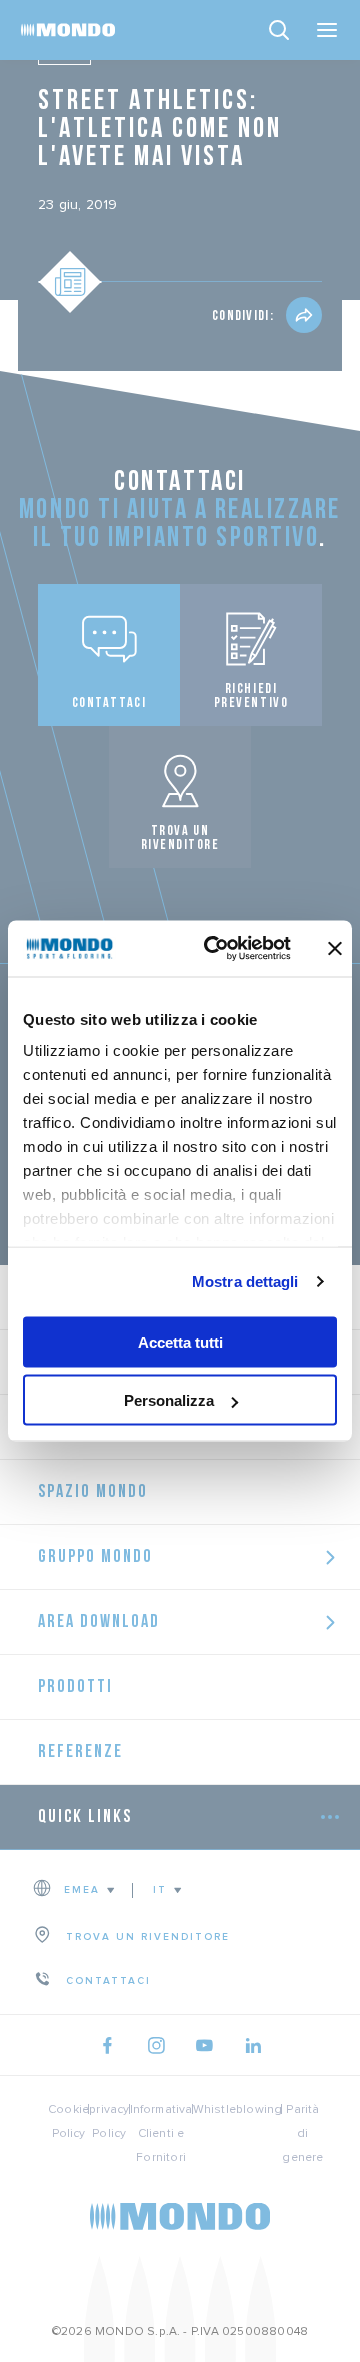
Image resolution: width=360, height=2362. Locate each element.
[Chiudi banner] (335, 948)
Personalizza (169, 1400)
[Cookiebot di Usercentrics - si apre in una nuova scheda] (215, 949)
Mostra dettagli (245, 1281)
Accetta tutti (180, 1341)
